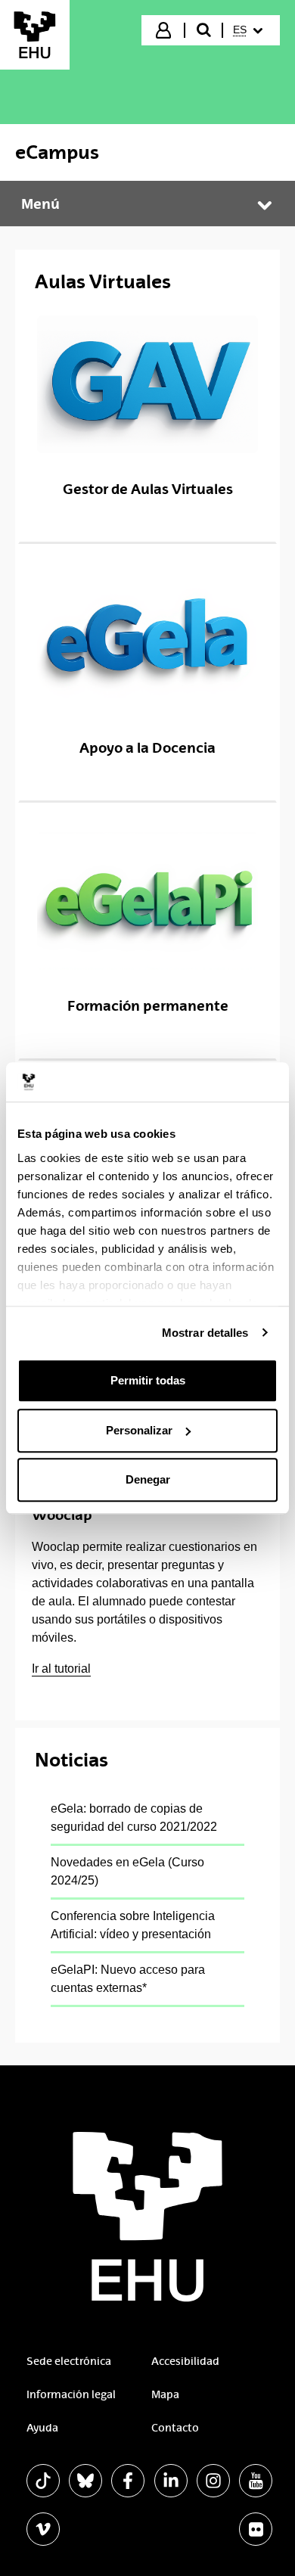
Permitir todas (148, 1380)
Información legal (71, 2394)
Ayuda (42, 2428)
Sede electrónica (69, 2361)
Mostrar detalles (205, 1333)
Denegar (148, 1479)
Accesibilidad (185, 2361)
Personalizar (139, 1430)
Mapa (165, 2394)
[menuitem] (250, 30)
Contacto (175, 2428)
